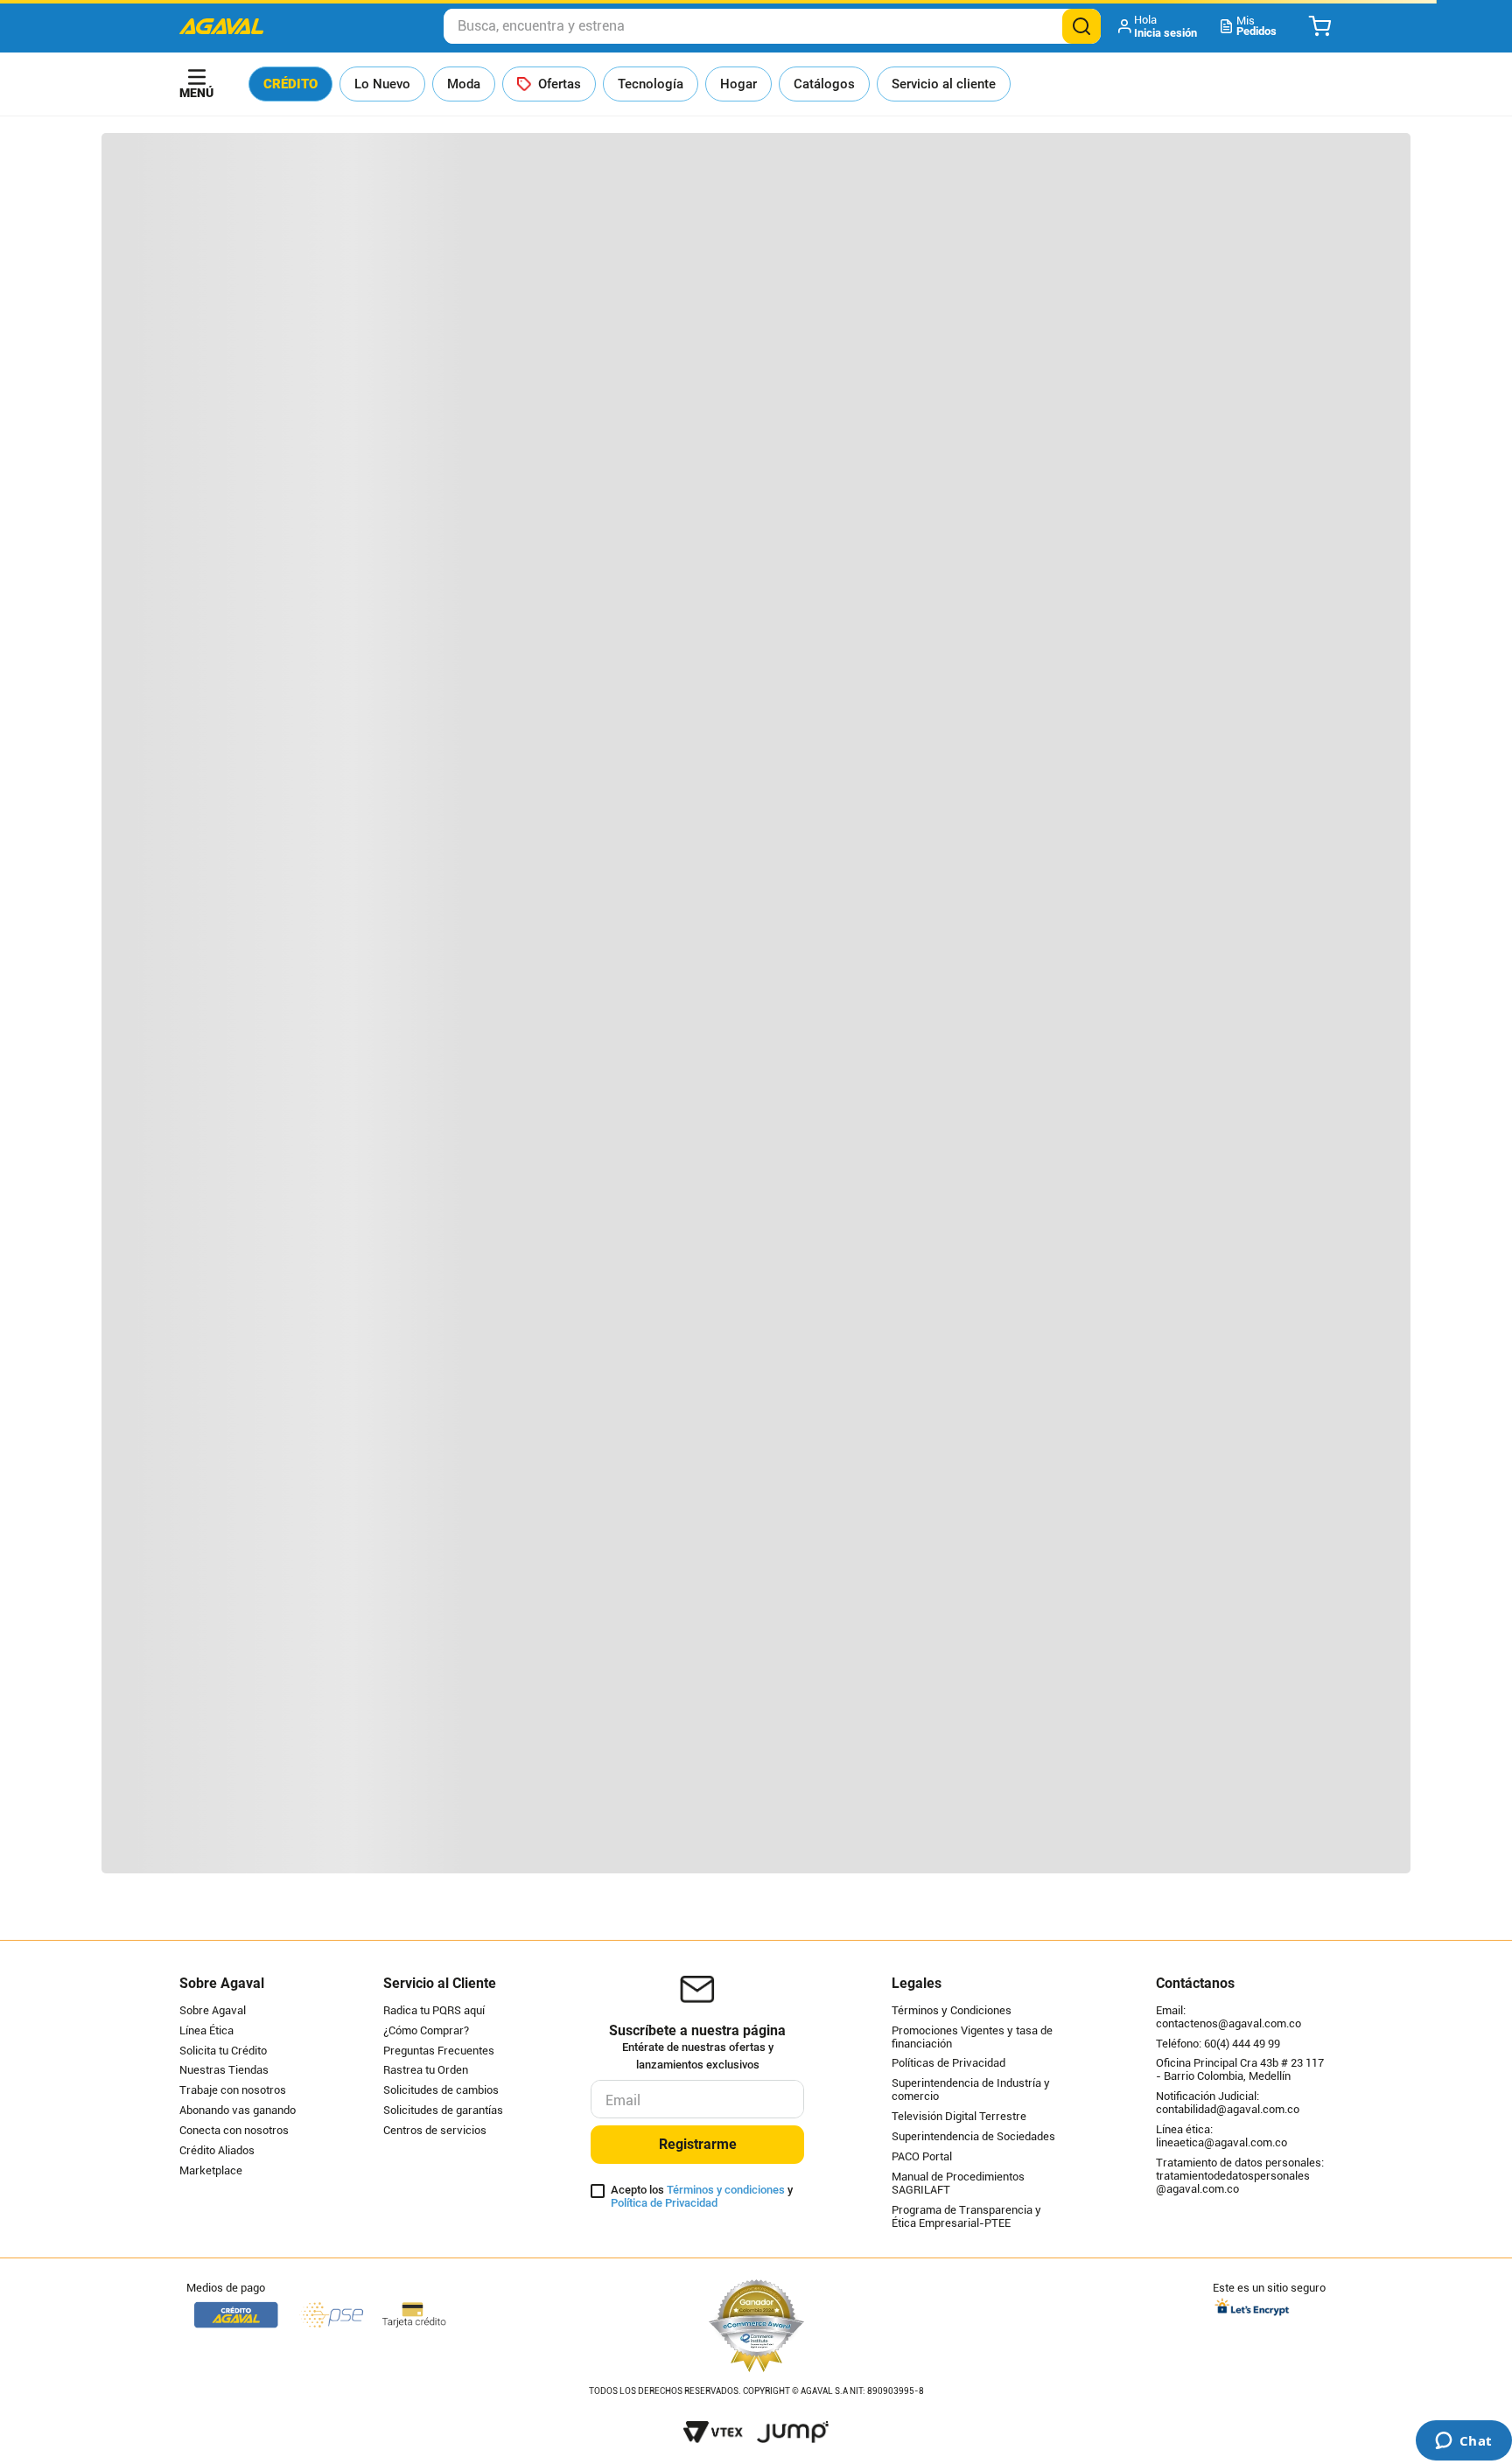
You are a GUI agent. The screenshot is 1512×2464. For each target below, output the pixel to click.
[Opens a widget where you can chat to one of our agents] (1463, 2442)
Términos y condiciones (726, 2190)
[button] (1159, 26)
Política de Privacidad (664, 2203)
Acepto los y (702, 2197)
